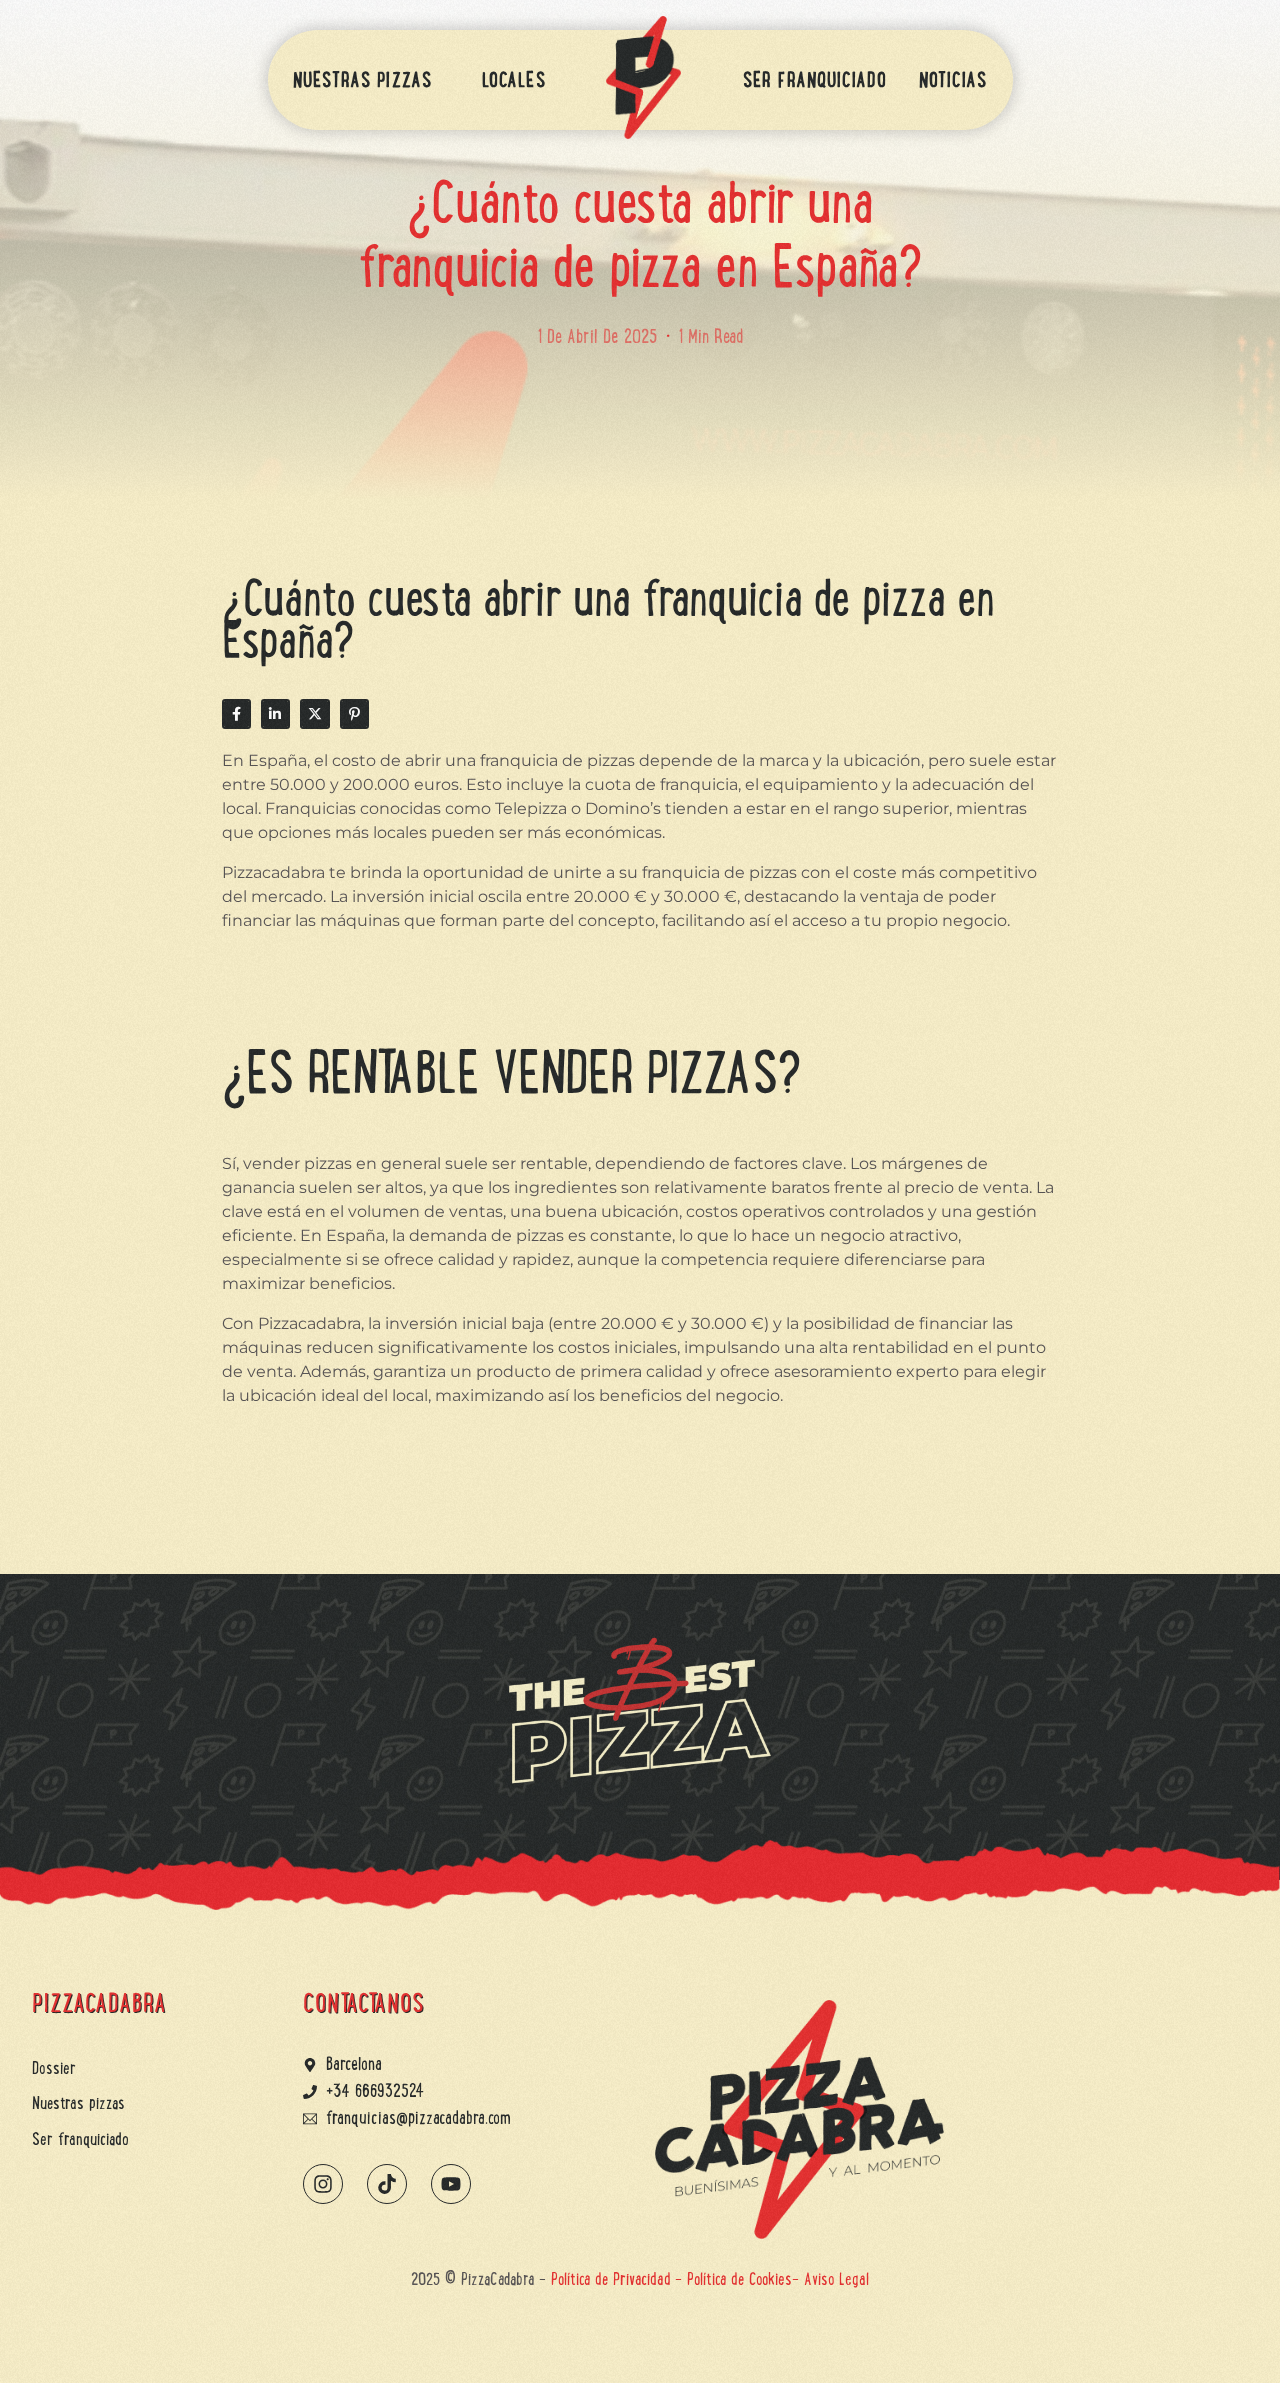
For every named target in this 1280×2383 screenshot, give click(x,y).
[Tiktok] (387, 2184)
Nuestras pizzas (363, 80)
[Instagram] (323, 2184)
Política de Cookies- (745, 2279)
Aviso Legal (836, 2279)
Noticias (953, 80)
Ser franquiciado (815, 80)
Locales (514, 80)
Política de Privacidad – (619, 2279)
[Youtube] (451, 2184)
